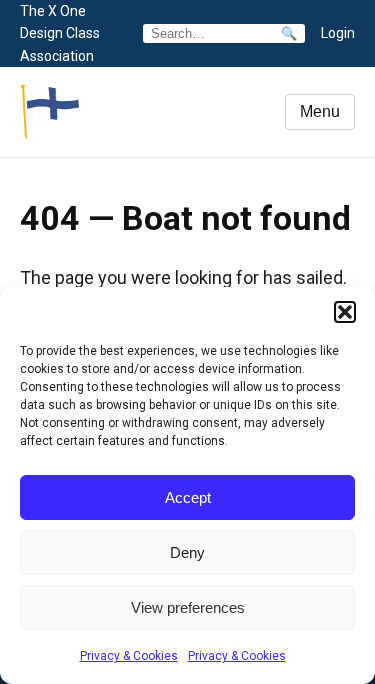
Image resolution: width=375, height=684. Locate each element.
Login (338, 33)
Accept (188, 497)
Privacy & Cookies (129, 656)
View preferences (188, 607)
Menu (320, 111)
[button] (345, 312)
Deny (187, 552)
